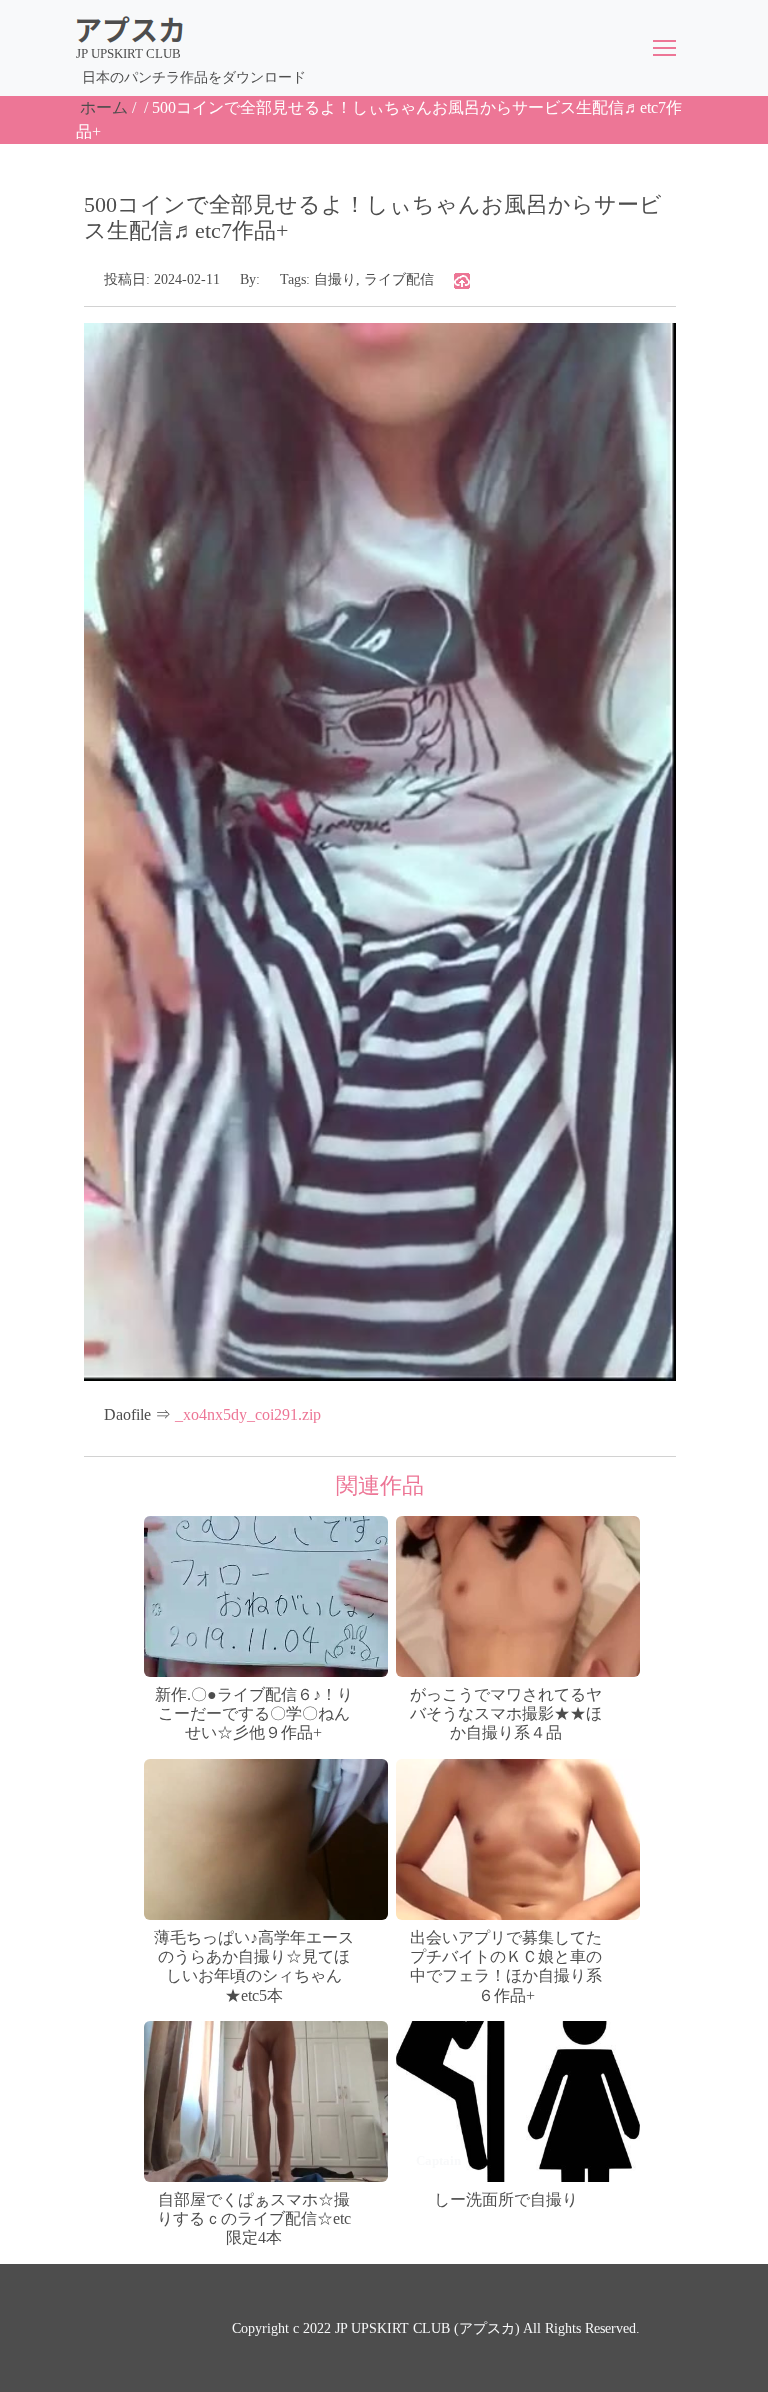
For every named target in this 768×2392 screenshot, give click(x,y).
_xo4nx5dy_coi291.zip (248, 1414)
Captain (438, 2160)
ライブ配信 (399, 279)
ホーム (104, 107)
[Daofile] (462, 279)
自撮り (335, 279)
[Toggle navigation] (664, 48)
